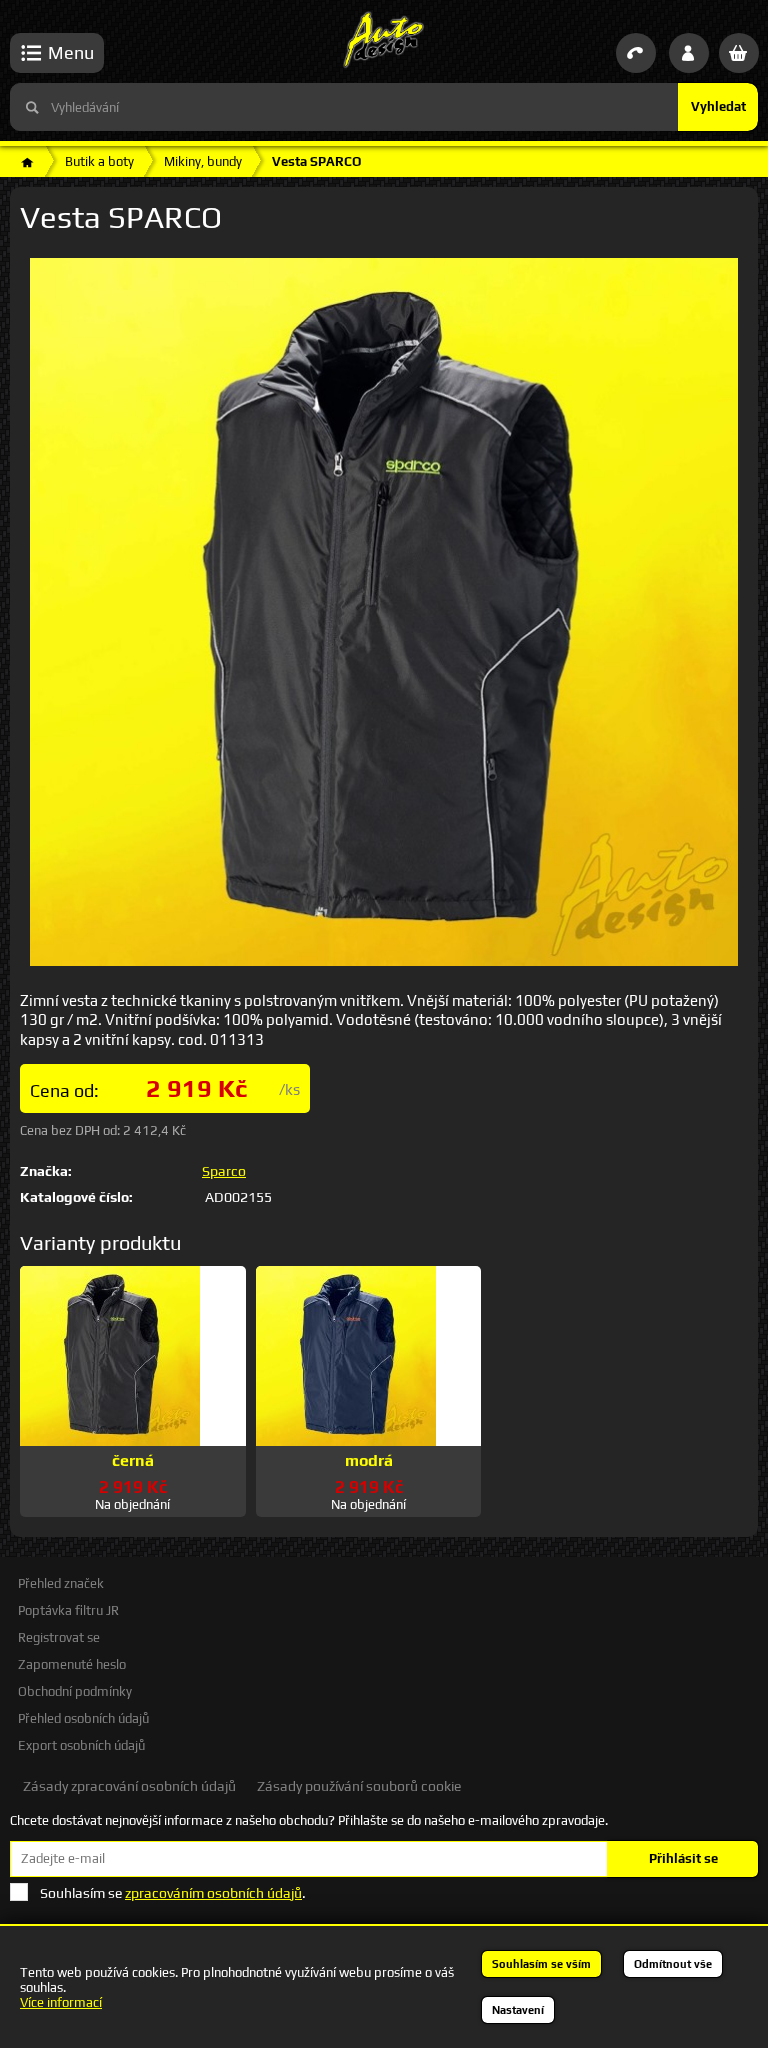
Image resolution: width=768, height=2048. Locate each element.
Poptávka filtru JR (68, 1610)
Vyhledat (718, 106)
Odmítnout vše (673, 1964)
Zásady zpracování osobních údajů (129, 1786)
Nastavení (518, 2010)
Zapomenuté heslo (72, 1664)
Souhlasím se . (173, 1893)
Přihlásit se (683, 1858)
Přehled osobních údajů (83, 1718)
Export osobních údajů (81, 1745)
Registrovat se (59, 1637)
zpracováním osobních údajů (213, 1893)
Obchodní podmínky (75, 1691)
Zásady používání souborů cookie (359, 1786)
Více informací (61, 2002)
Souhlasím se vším (541, 1964)
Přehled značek (61, 1583)
